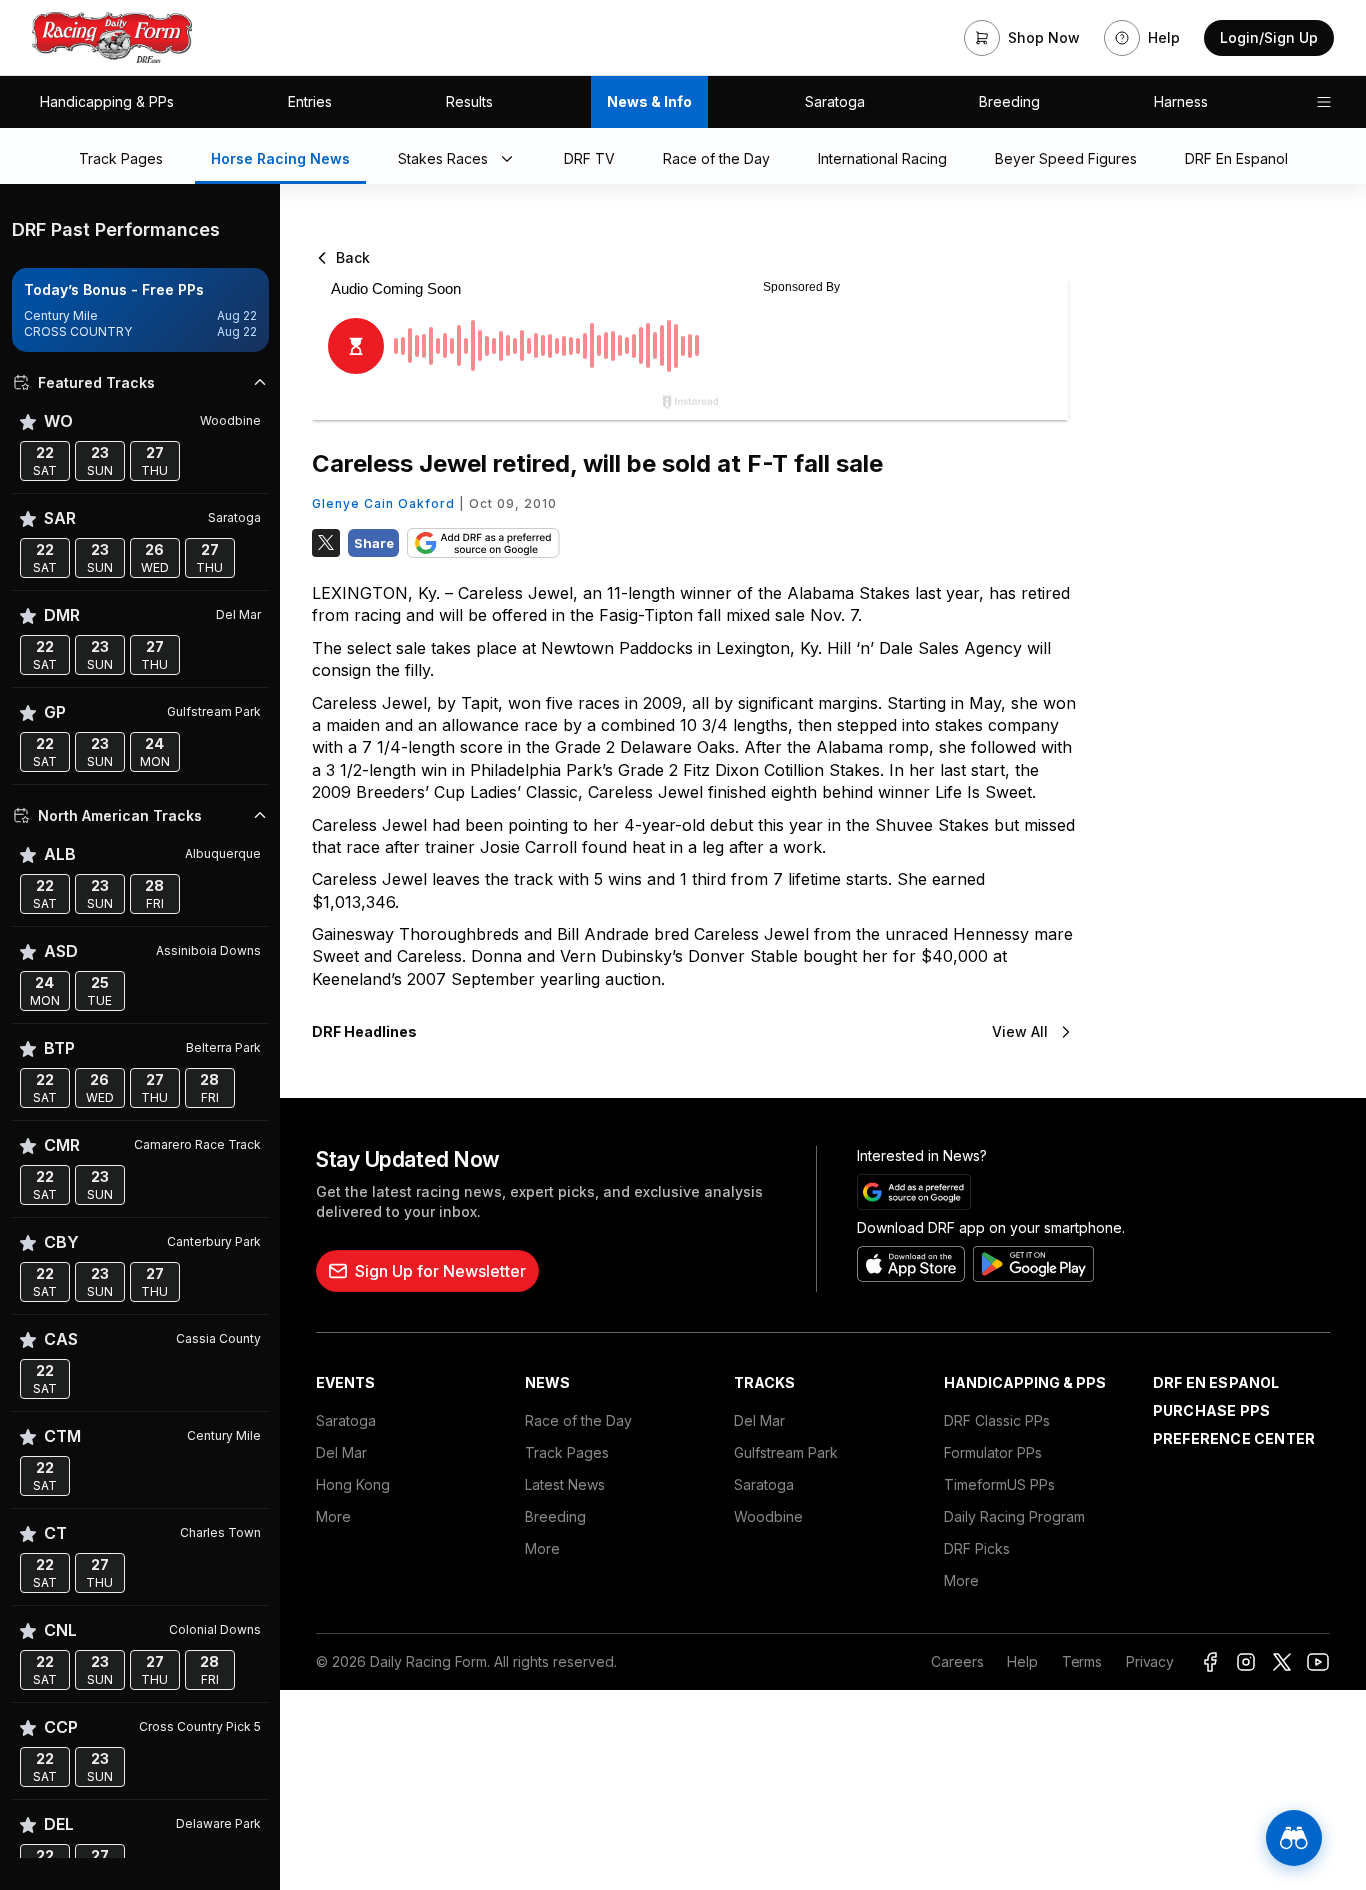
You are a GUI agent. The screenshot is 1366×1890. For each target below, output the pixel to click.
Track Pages (567, 1452)
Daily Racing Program (1014, 1516)
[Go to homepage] (112, 38)
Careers (957, 1661)
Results (469, 101)
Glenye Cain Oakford (383, 503)
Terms (1082, 1661)
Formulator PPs (993, 1452)
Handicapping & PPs (107, 101)
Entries (310, 101)
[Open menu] (1324, 102)
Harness (1181, 101)
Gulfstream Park (786, 1452)
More (333, 1516)
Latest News (565, 1484)
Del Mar (341, 1452)
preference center (1234, 1438)
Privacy (1150, 1661)
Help (1022, 1661)
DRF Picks (977, 1548)
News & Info (649, 101)
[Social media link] (1210, 1662)
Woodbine (768, 1516)
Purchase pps (1211, 1410)
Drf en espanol (1216, 1382)
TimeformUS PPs (999, 1484)
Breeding (1009, 101)
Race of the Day (578, 1420)
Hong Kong (353, 1484)
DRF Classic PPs (997, 1420)
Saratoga (835, 101)
